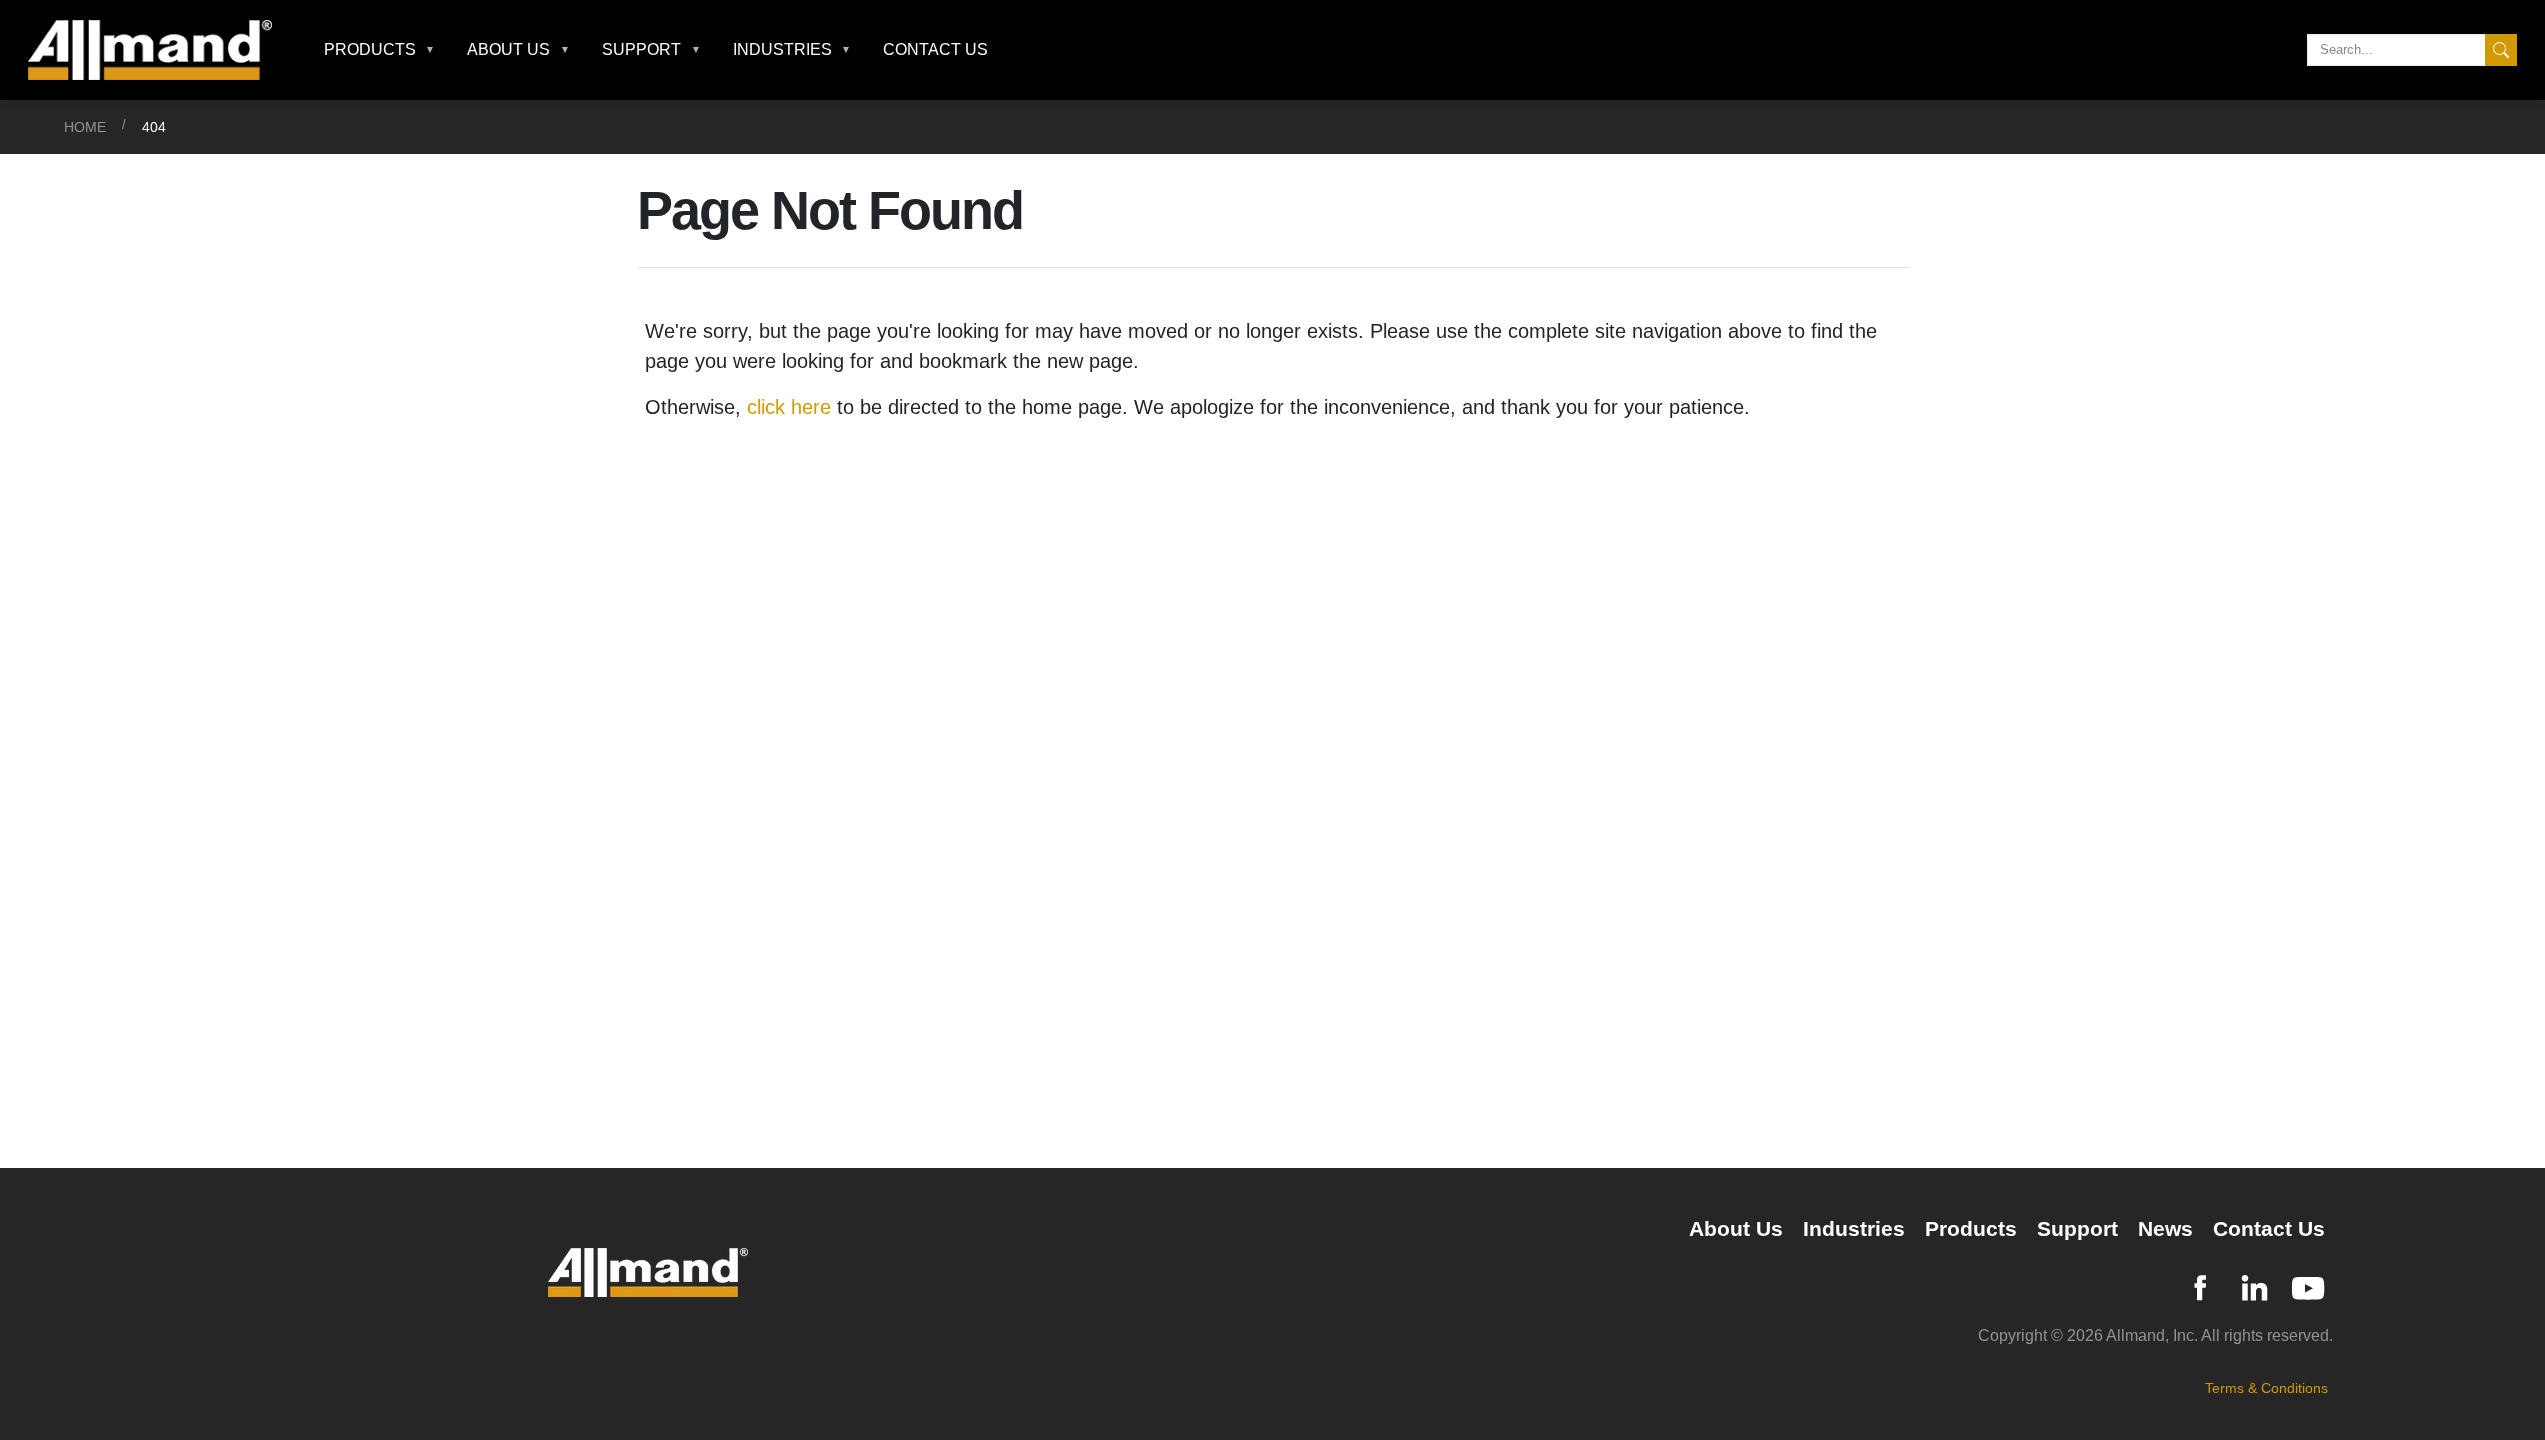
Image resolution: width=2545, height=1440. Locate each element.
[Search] (2501, 50)
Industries (1854, 1228)
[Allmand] (158, 50)
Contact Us (935, 49)
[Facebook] (2200, 1285)
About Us (1736, 1228)
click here (789, 407)
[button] (380, 50)
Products (1971, 1228)
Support (2077, 1228)
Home (85, 127)
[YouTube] (2308, 1285)
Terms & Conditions (2266, 1388)
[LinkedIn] (2254, 1285)
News (2165, 1228)
